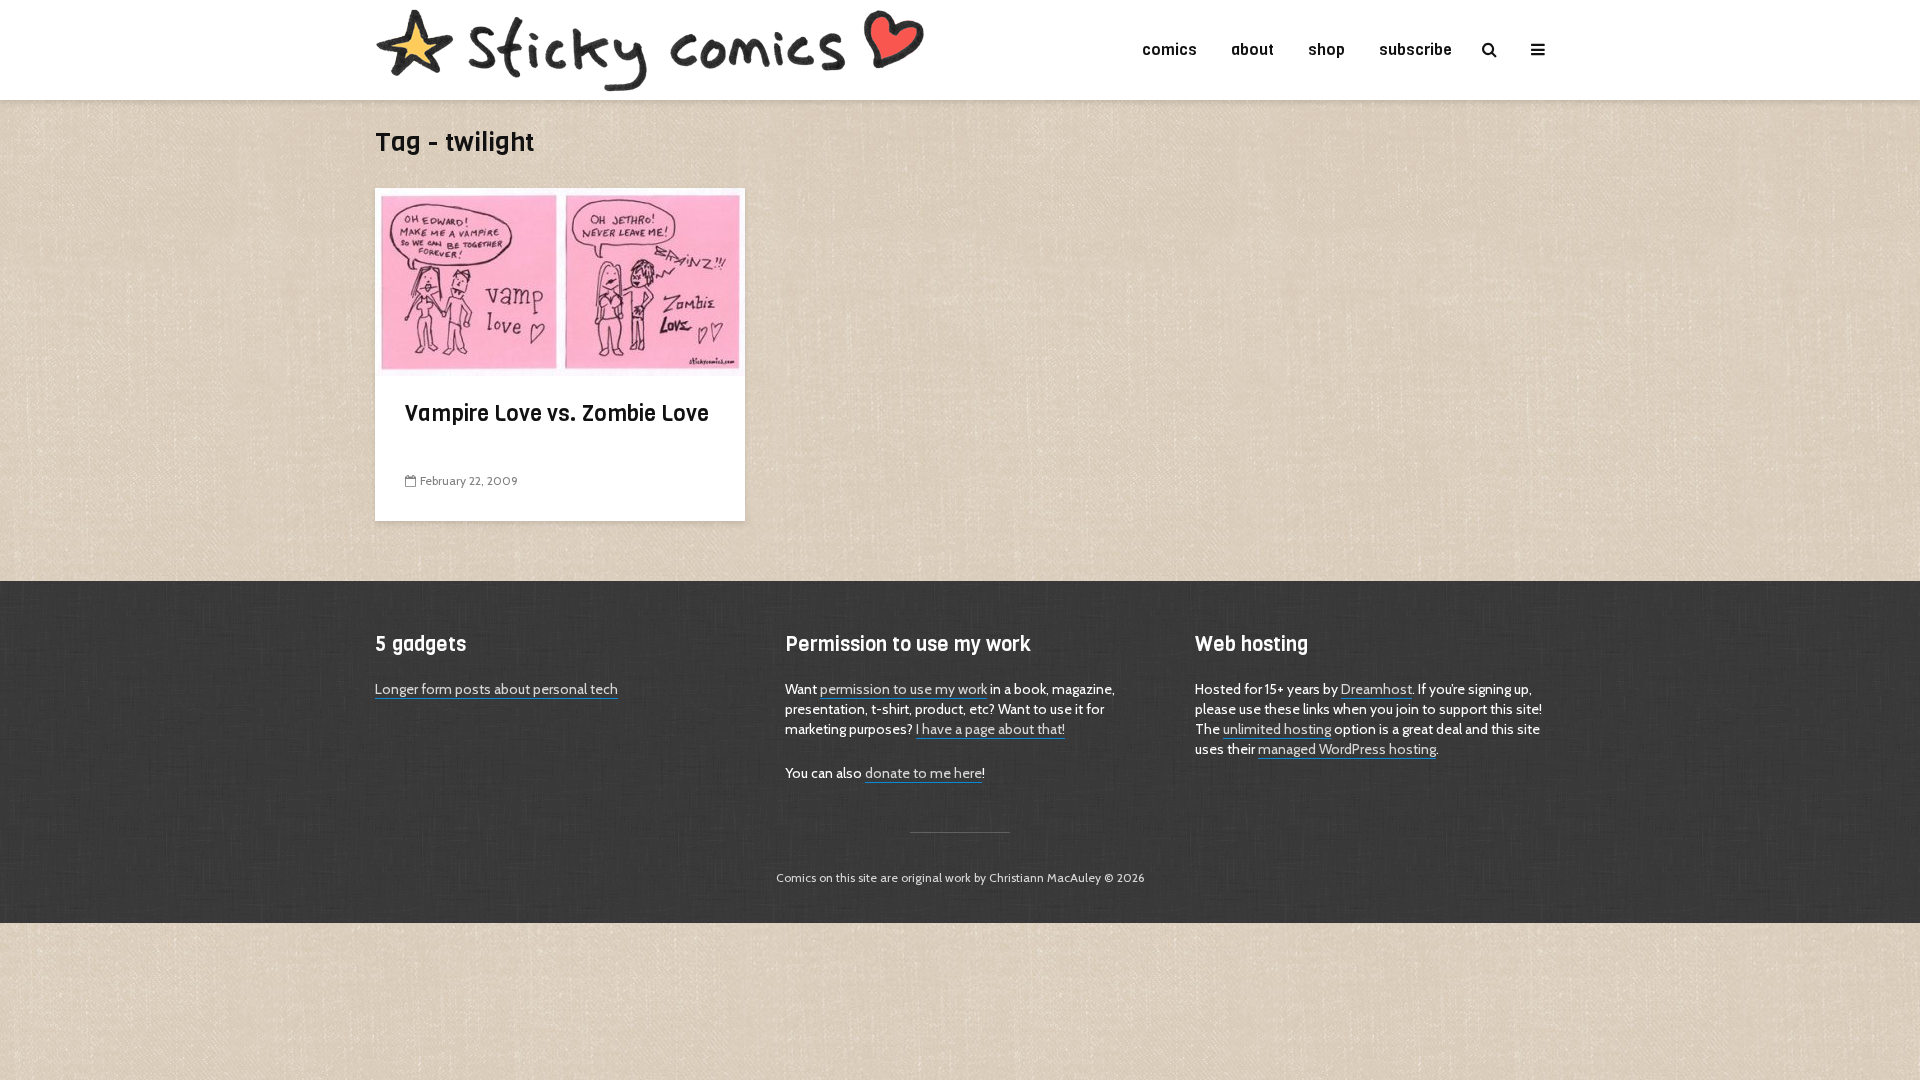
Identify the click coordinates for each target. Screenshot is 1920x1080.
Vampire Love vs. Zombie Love (557, 413)
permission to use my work (903, 689)
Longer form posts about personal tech (496, 689)
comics (1169, 49)
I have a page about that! (990, 729)
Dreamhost (1376, 689)
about (1252, 49)
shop (1326, 49)
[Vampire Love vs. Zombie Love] (560, 280)
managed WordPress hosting (1347, 749)
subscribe (1415, 49)
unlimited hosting (1277, 729)
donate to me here (923, 773)
